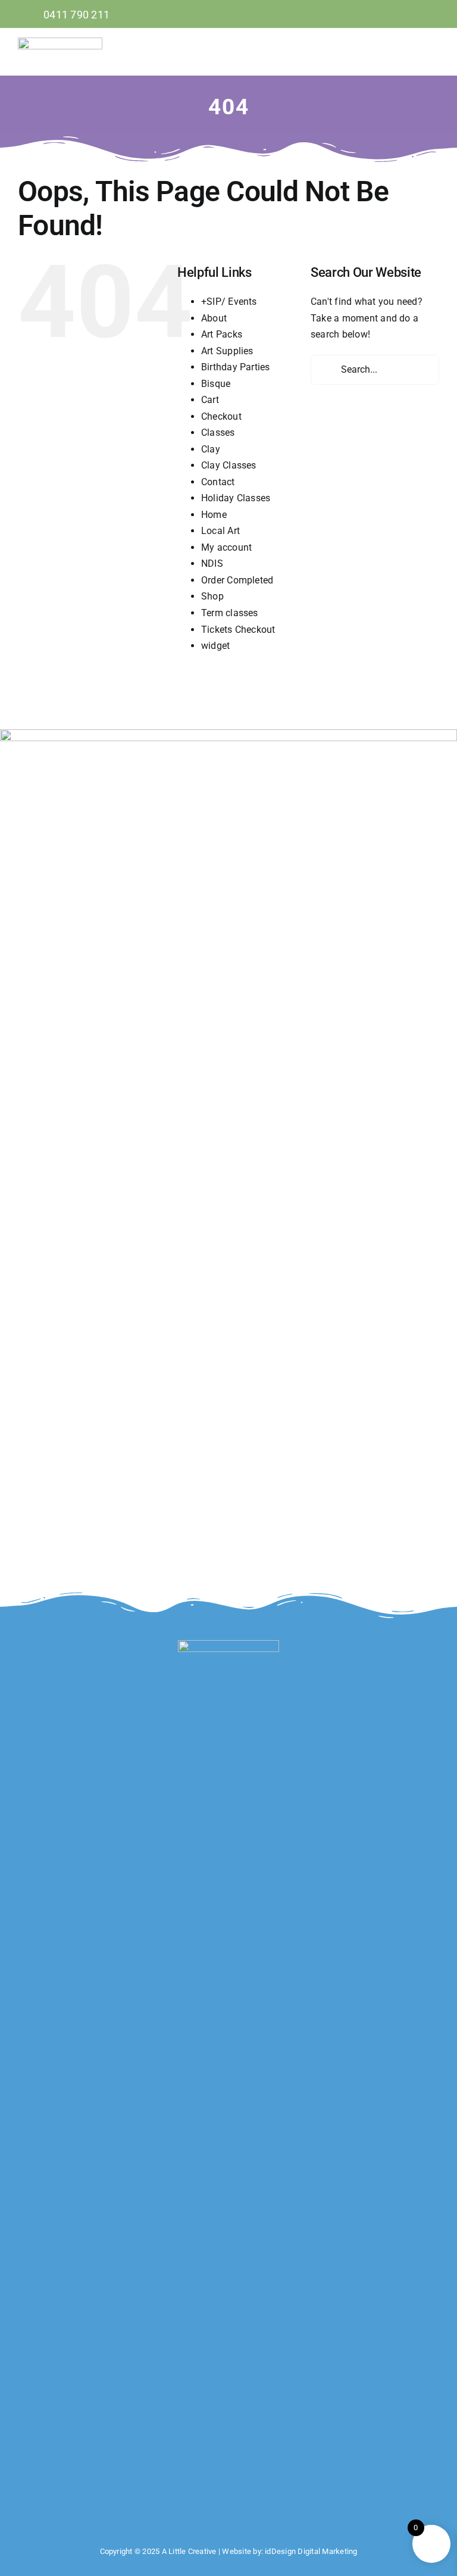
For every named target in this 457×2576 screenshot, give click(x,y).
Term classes (230, 613)
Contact (218, 482)
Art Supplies (227, 351)
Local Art (220, 531)
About (214, 318)
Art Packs (222, 334)
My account (226, 547)
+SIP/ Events (229, 302)
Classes (218, 433)
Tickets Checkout (238, 630)
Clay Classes (229, 465)
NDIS (212, 563)
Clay (211, 449)
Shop (212, 596)
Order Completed (237, 580)
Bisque (216, 384)
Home (214, 515)
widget (215, 646)
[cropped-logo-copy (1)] (60, 42)
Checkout (221, 416)
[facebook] (415, 14)
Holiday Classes (236, 498)
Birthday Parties (236, 367)
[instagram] (435, 14)
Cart (210, 400)
